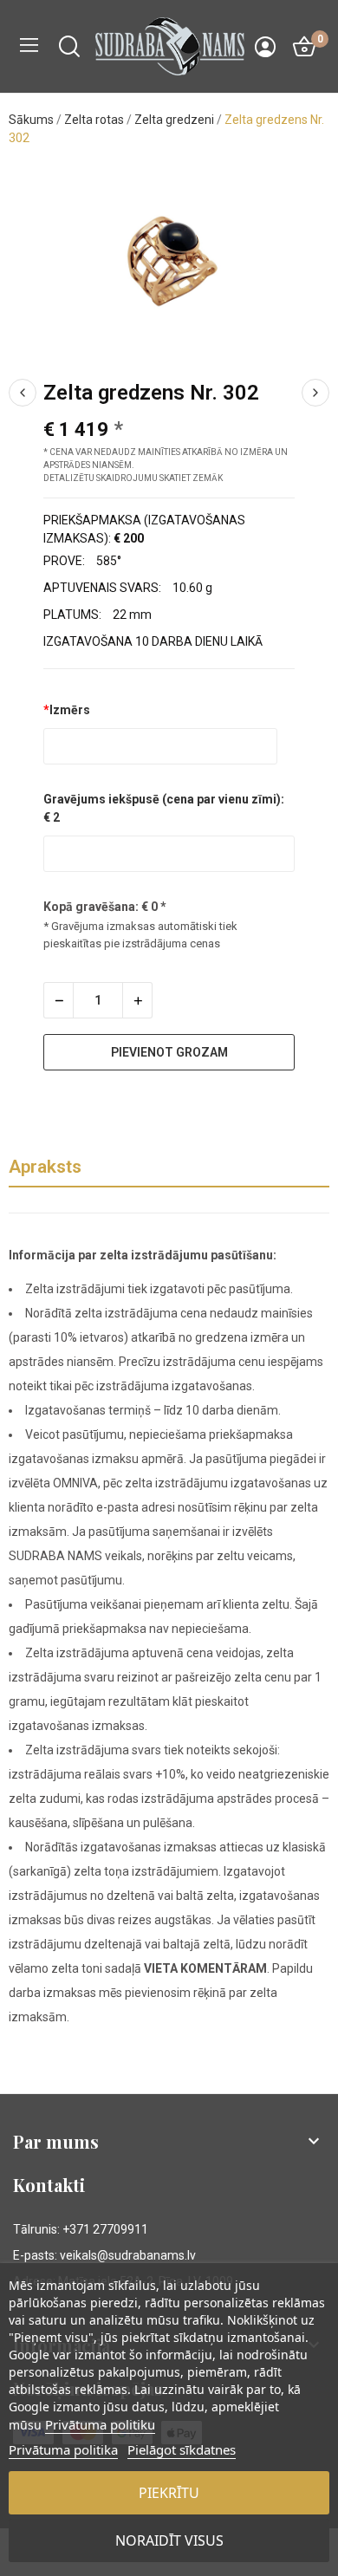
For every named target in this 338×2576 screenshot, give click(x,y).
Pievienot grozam (169, 1052)
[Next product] (315, 393)
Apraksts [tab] (45, 1167)
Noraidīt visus (169, 2540)
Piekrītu (169, 2493)
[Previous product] (23, 393)
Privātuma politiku (100, 2424)
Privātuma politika (63, 2449)
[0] (304, 47)
